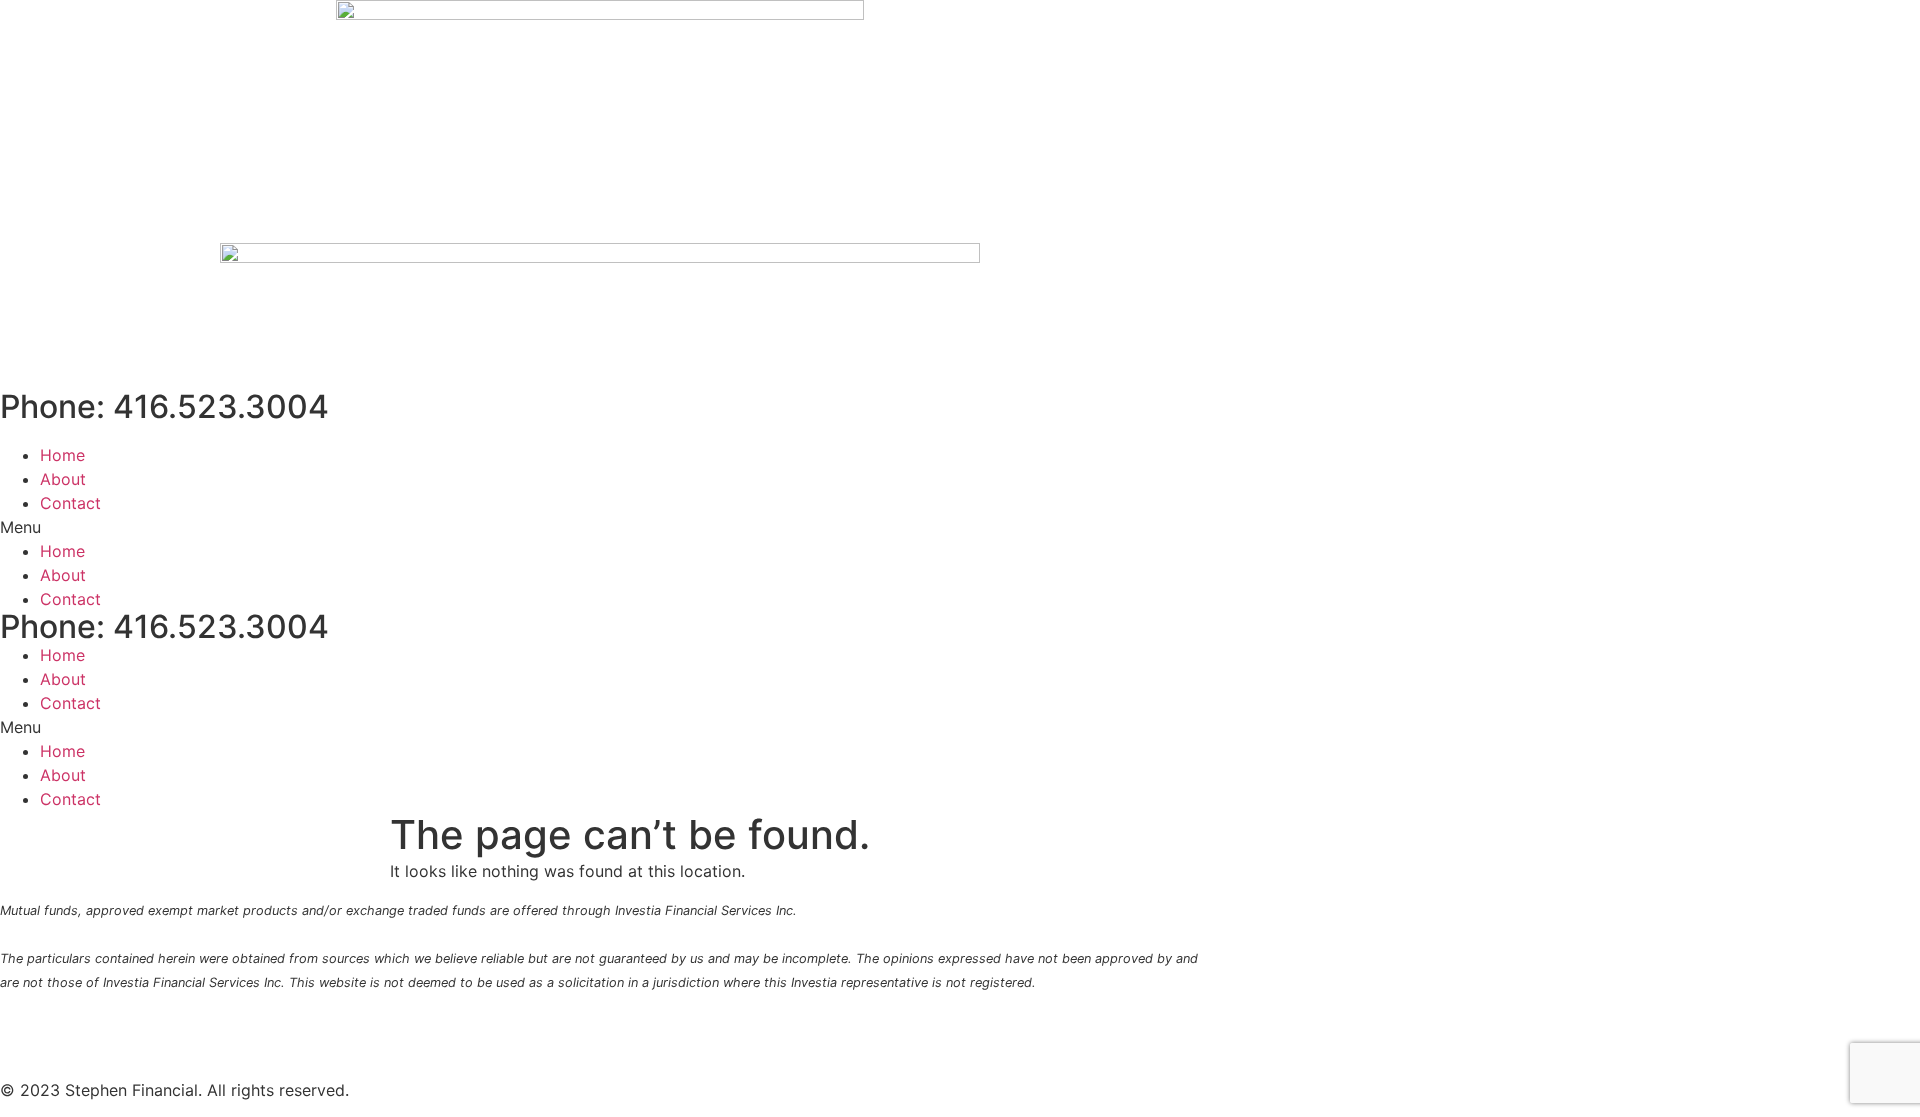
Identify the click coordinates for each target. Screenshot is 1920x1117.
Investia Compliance (394, 1025)
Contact (70, 503)
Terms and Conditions (919, 1025)
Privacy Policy (653, 1025)
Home (62, 455)
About (63, 479)
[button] (600, 527)
